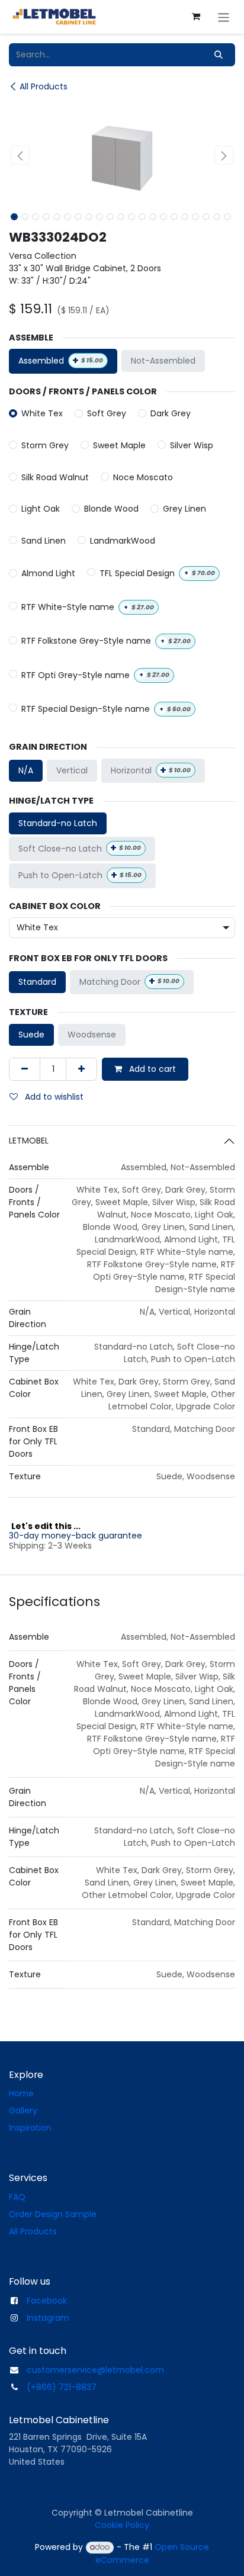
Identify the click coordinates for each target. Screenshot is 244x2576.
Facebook (47, 2301)
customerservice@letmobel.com (95, 2370)
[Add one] (81, 1069)
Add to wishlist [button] (53, 1097)
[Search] (219, 55)
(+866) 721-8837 (62, 2387)
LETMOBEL (29, 1141)
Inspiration (30, 2128)
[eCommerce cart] (196, 17)
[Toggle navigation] (224, 17)
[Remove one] (25, 1069)
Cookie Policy (122, 2525)
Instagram (48, 2318)
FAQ (17, 2197)
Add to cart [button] (151, 1069)
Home (21, 2093)
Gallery (23, 2111)
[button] (20, 155)
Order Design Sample (53, 2214)
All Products (44, 86)
